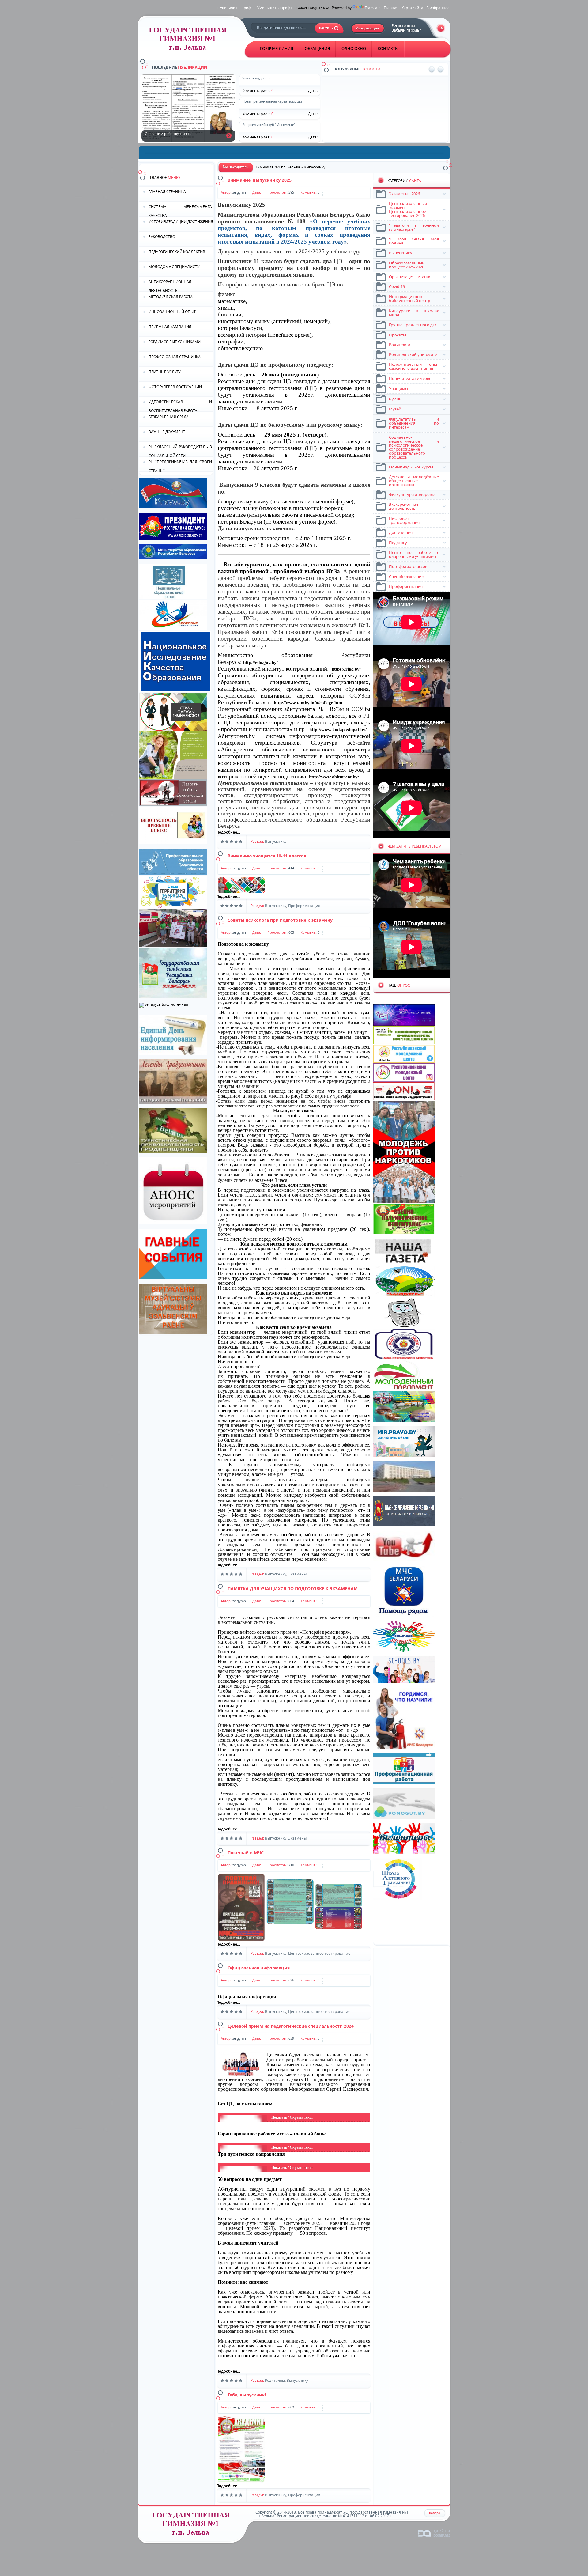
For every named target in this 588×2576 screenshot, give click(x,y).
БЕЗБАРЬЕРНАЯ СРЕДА (169, 417)
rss (441, 28)
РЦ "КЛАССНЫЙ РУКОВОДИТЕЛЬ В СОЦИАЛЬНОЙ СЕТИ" (180, 451)
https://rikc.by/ (346, 669)
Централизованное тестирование (319, 1953)
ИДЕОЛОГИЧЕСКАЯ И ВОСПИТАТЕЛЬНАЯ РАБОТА (180, 406)
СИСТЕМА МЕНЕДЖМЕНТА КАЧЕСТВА (180, 211)
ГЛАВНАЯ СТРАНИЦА (167, 192)
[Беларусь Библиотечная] (164, 1004)
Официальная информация (259, 1968)
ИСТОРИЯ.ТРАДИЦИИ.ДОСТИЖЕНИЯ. (181, 222)
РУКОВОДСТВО (162, 237)
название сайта (190, 40)
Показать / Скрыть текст (292, 2117)
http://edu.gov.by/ (260, 662)
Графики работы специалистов (372, 102)
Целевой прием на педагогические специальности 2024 (291, 2026)
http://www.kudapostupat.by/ (338, 730)
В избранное (438, 8)
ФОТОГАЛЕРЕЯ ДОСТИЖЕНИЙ (175, 387)
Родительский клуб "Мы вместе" (373, 123)
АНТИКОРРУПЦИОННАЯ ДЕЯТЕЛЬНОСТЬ (170, 286)
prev (432, 69)
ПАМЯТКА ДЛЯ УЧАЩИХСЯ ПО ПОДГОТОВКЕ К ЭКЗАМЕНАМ (293, 1589)
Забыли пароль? (406, 30)
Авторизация (368, 28)
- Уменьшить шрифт (274, 8)
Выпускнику (276, 841)
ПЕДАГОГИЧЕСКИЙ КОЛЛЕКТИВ (177, 252)
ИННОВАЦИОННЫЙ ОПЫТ (172, 312)
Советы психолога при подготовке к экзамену (280, 920)
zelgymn (239, 192)
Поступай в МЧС (246, 1853)
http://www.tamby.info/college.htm (308, 703)
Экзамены (297, 1574)
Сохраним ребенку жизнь (229, 136)
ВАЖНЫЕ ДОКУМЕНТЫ (168, 432)
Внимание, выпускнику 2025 (260, 180)
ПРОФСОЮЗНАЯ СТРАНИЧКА (175, 357)
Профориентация (304, 906)
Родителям (275, 2380)
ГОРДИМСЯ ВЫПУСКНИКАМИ (175, 342)
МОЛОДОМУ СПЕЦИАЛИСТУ (174, 267)
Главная (391, 8)
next (441, 69)
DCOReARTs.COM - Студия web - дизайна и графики (434, 2533)
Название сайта (193, 2525)
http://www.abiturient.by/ (334, 777)
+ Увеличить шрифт (235, 8)
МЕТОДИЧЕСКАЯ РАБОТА (171, 297)
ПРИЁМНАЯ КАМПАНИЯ (170, 327)
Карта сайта (412, 8)
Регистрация (403, 26)
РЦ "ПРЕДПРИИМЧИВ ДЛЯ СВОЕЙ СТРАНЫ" (180, 466)
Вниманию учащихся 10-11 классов (267, 856)
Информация (356, 80)
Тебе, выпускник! (247, 2395)
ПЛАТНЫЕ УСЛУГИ (165, 372)
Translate (373, 8)
